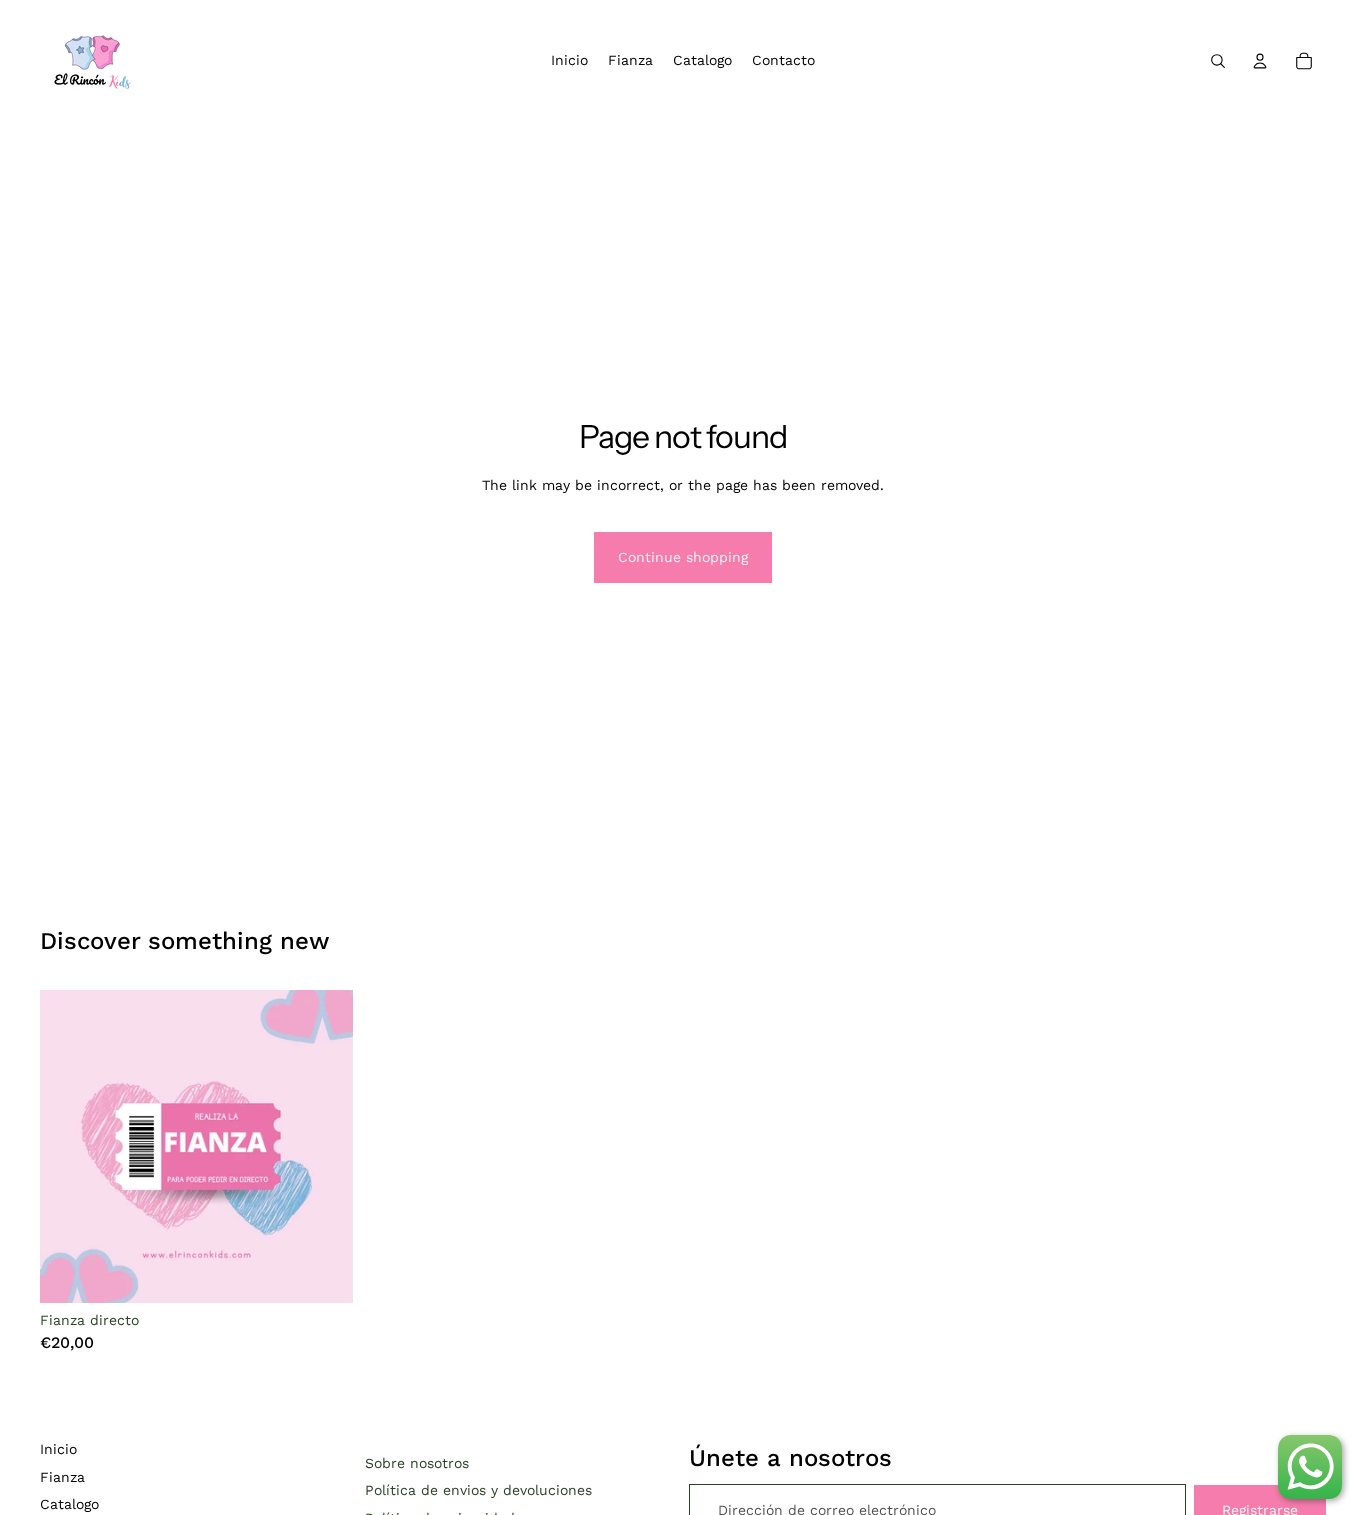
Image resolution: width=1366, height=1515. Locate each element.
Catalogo (69, 1504)
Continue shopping (683, 557)
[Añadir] (322, 1272)
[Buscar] (1218, 61)
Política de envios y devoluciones (478, 1490)
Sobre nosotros (417, 1463)
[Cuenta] (1260, 61)
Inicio (58, 1449)
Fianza (62, 1477)
